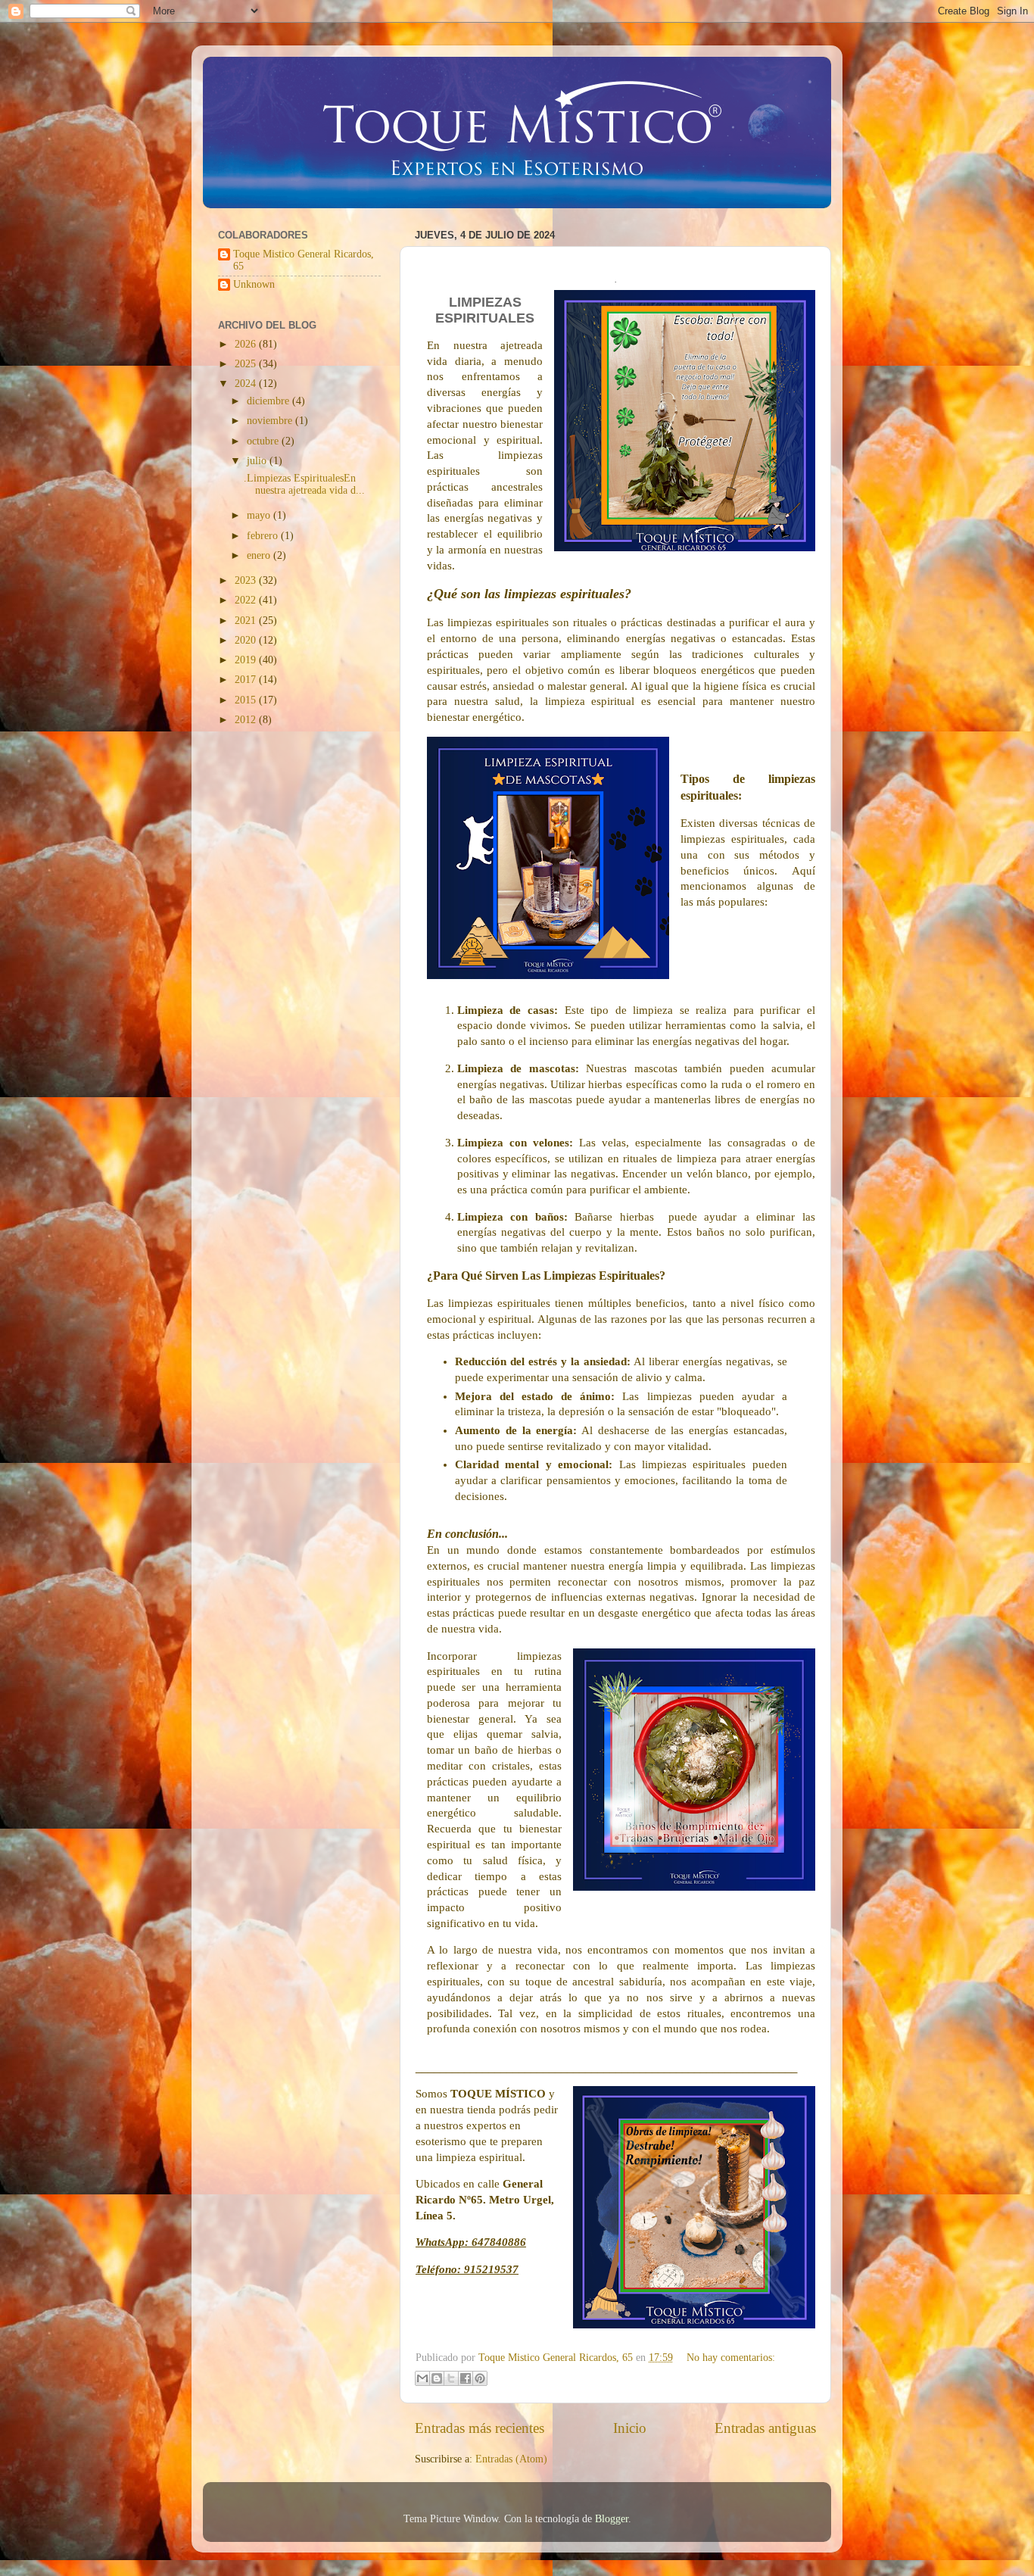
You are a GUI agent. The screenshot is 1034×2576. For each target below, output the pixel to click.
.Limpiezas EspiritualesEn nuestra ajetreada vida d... (304, 484)
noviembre (271, 421)
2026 (247, 344)
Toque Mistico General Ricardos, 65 (304, 260)
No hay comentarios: (731, 2358)
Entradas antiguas (765, 2428)
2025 (247, 364)
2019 (247, 660)
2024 (247, 384)
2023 (247, 580)
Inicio (630, 2428)
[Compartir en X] (451, 2378)
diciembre (269, 401)
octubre (264, 441)
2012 (247, 720)
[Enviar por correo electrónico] (422, 2378)
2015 (247, 700)
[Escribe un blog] (437, 2378)
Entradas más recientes (480, 2428)
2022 (247, 600)
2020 (247, 640)
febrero (264, 536)
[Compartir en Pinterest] (480, 2378)
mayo (260, 515)
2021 (247, 621)
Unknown (254, 284)
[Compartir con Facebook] (466, 2378)
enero (260, 555)
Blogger (612, 2519)
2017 (247, 680)
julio (258, 461)
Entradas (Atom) (511, 2459)
